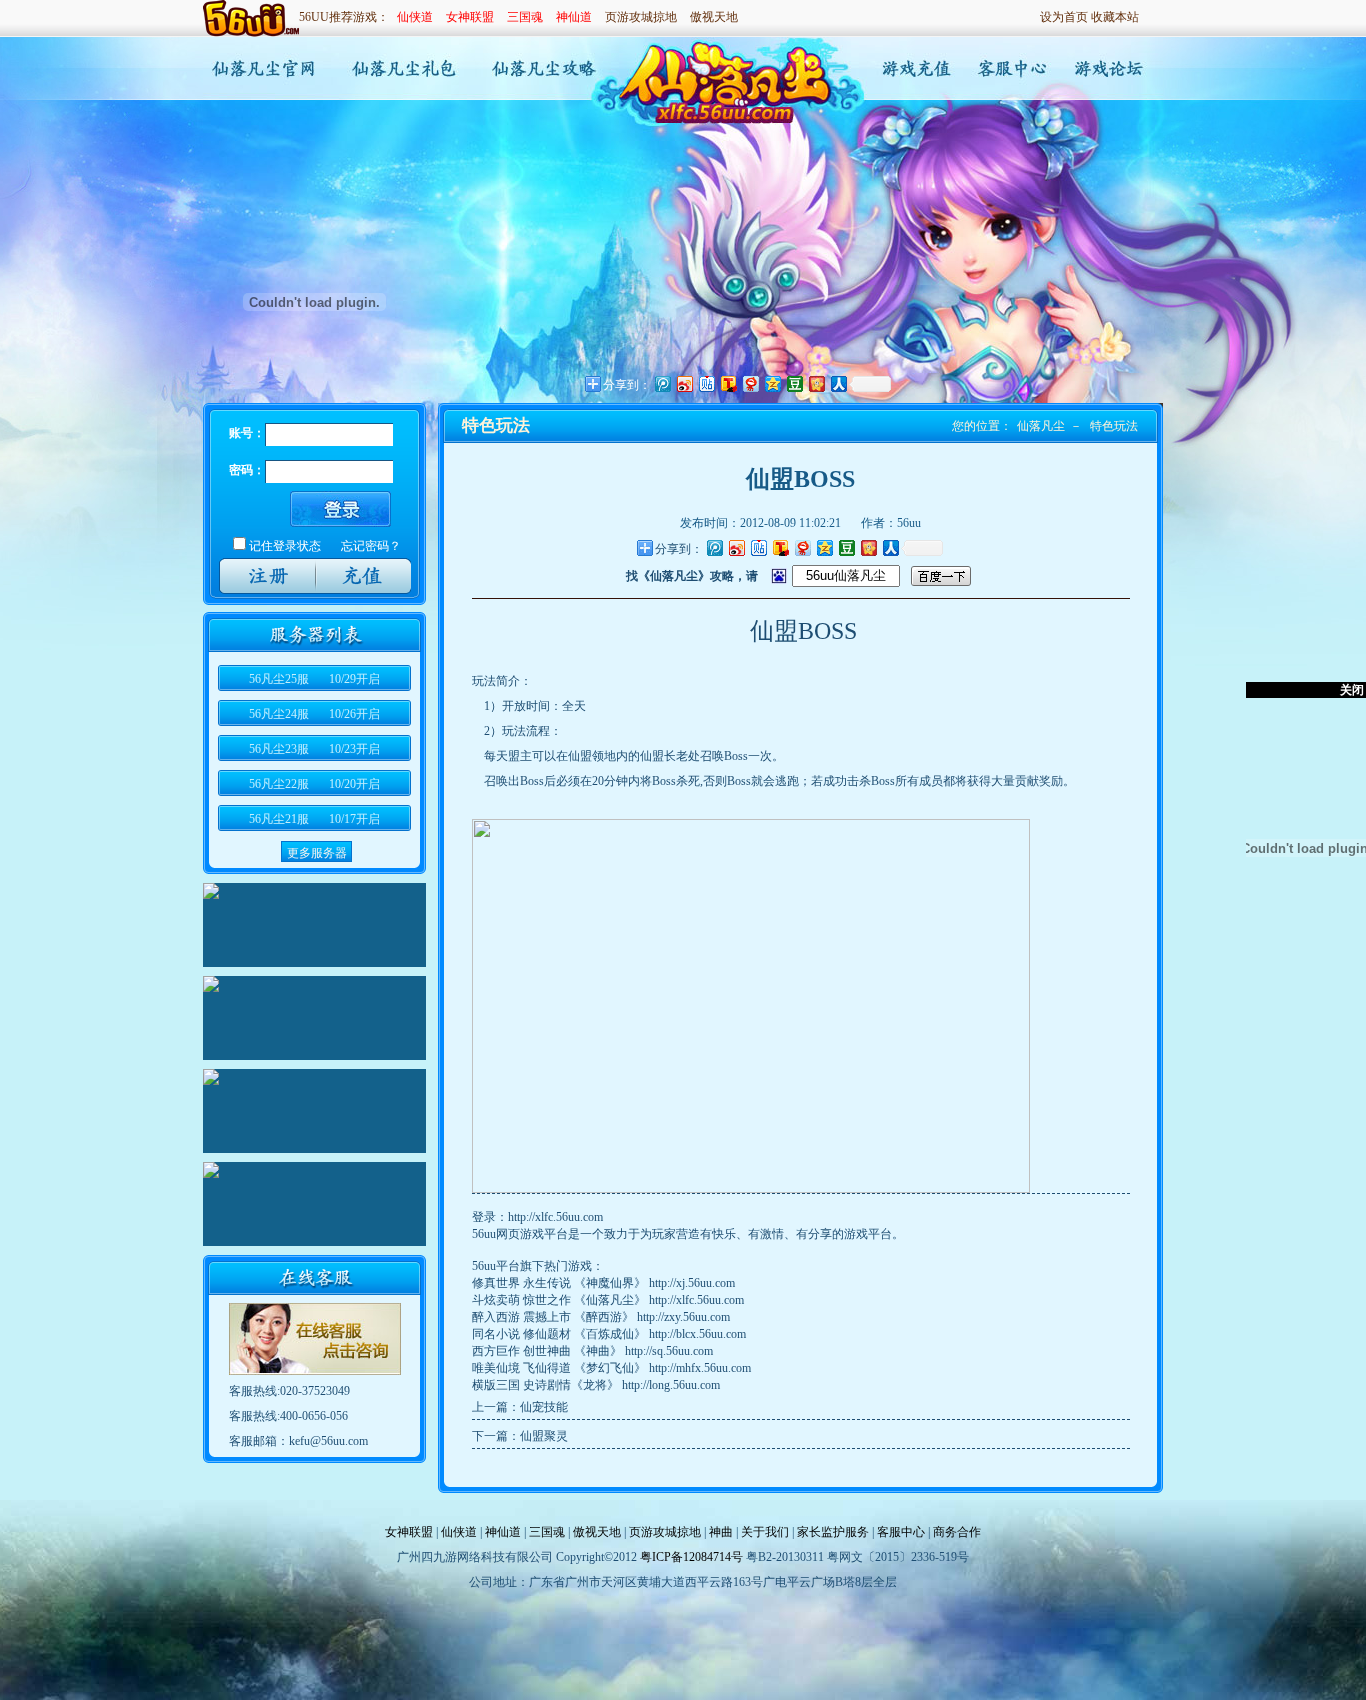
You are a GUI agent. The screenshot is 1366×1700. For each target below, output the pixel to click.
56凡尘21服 (314, 819)
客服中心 (901, 1532)
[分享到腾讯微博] (714, 547)
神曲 (721, 1532)
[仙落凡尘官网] (260, 68)
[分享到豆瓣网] (846, 547)
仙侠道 (415, 17)
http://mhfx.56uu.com (700, 1368)
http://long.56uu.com (671, 1385)
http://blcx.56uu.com (697, 1334)
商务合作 (957, 1532)
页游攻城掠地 (641, 17)
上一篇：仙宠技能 (520, 1407)
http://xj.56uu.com (692, 1283)
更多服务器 (317, 853)
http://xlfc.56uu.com (555, 1217)
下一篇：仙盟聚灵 (520, 1436)
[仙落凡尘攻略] (544, 68)
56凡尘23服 (314, 749)
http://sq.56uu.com (669, 1351)
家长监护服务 (833, 1532)
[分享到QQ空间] (824, 547)
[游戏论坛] (1104, 68)
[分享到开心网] (868, 547)
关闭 (1352, 690)
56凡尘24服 (314, 714)
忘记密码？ (371, 546)
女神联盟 (470, 17)
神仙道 (574, 17)
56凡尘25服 (314, 679)
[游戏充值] (912, 68)
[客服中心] (1008, 68)
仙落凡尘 (1041, 426)
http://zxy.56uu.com (683, 1317)
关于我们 (765, 1532)
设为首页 (1064, 17)
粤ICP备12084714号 (691, 1557)
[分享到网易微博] (802, 547)
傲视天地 (714, 17)
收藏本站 (1115, 17)
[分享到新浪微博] (736, 547)
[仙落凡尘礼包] (402, 68)
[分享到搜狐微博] (780, 547)
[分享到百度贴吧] (758, 547)
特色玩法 (1114, 426)
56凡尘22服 (314, 784)
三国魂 (525, 17)
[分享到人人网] (890, 547)
